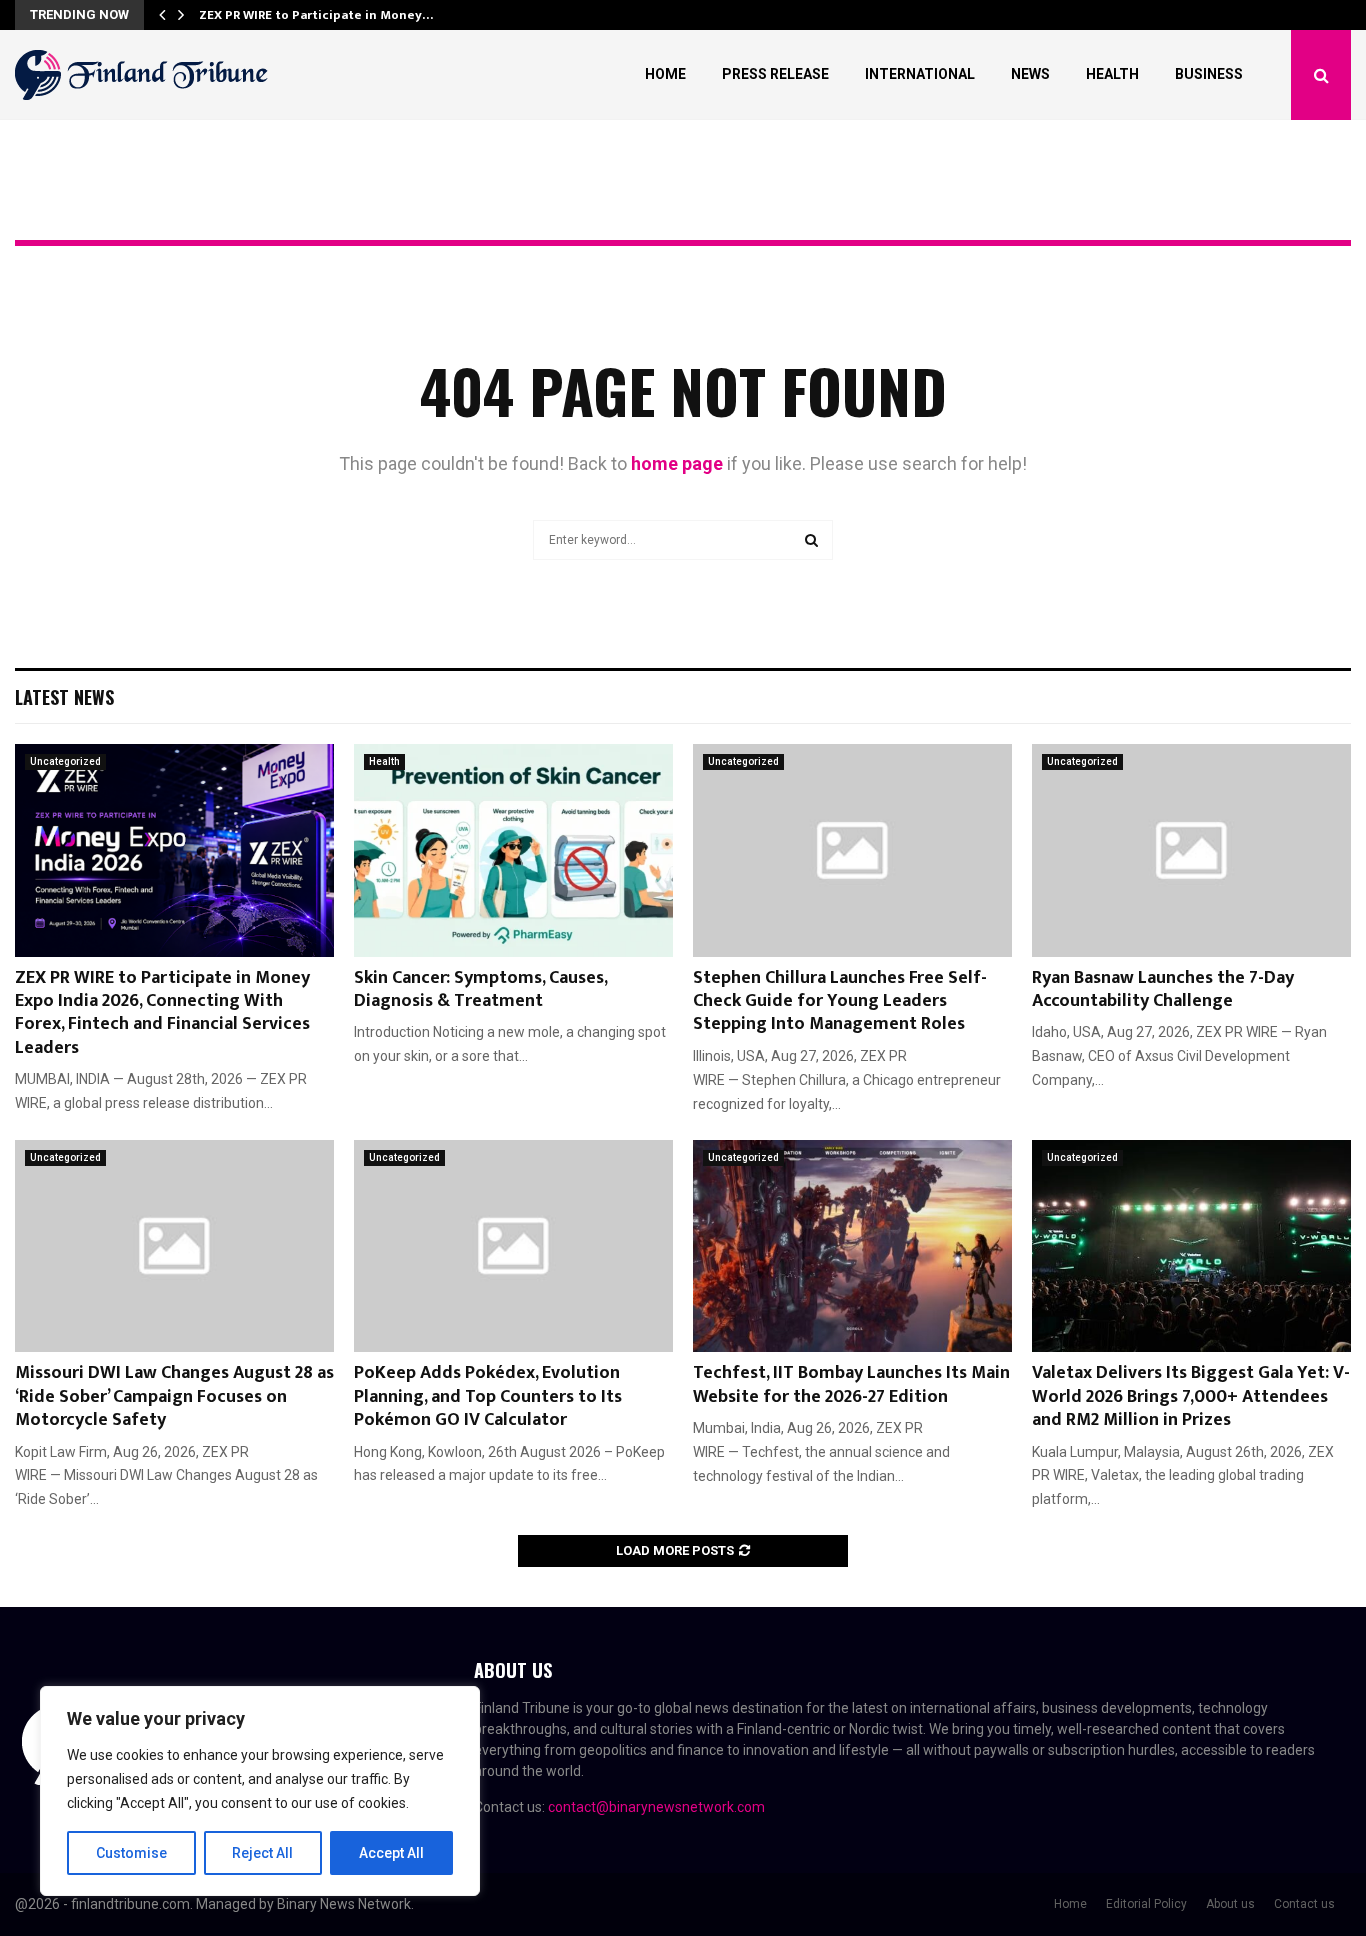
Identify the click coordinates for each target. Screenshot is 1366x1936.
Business (1209, 74)
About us (1230, 1904)
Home (665, 74)
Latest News (64, 697)
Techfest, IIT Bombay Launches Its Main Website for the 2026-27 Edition (851, 1384)
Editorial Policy (1146, 1904)
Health (1112, 74)
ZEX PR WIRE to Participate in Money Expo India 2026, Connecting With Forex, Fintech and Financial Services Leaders (162, 1013)
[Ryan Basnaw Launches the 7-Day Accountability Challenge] (1191, 850)
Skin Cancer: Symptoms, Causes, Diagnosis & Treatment (480, 989)
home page (677, 463)
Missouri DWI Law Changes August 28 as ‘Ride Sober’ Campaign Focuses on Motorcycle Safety (174, 1396)
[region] (260, 1791)
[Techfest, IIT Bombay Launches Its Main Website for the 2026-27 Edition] (852, 1246)
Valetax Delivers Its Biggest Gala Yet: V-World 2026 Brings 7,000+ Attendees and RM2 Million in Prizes (1191, 1396)
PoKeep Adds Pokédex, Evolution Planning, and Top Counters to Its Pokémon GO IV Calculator (488, 1396)
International (920, 74)
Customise (131, 1853)
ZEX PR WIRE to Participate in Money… (316, 15)
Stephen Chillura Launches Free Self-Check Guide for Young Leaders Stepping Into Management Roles (840, 1001)
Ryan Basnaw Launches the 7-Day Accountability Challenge (1163, 989)
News (1030, 74)
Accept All (391, 1853)
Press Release (775, 74)
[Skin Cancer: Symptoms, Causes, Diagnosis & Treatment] (513, 850)
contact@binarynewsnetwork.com (656, 1807)
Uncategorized (65, 761)
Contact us (1304, 1904)
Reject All (262, 1853)
